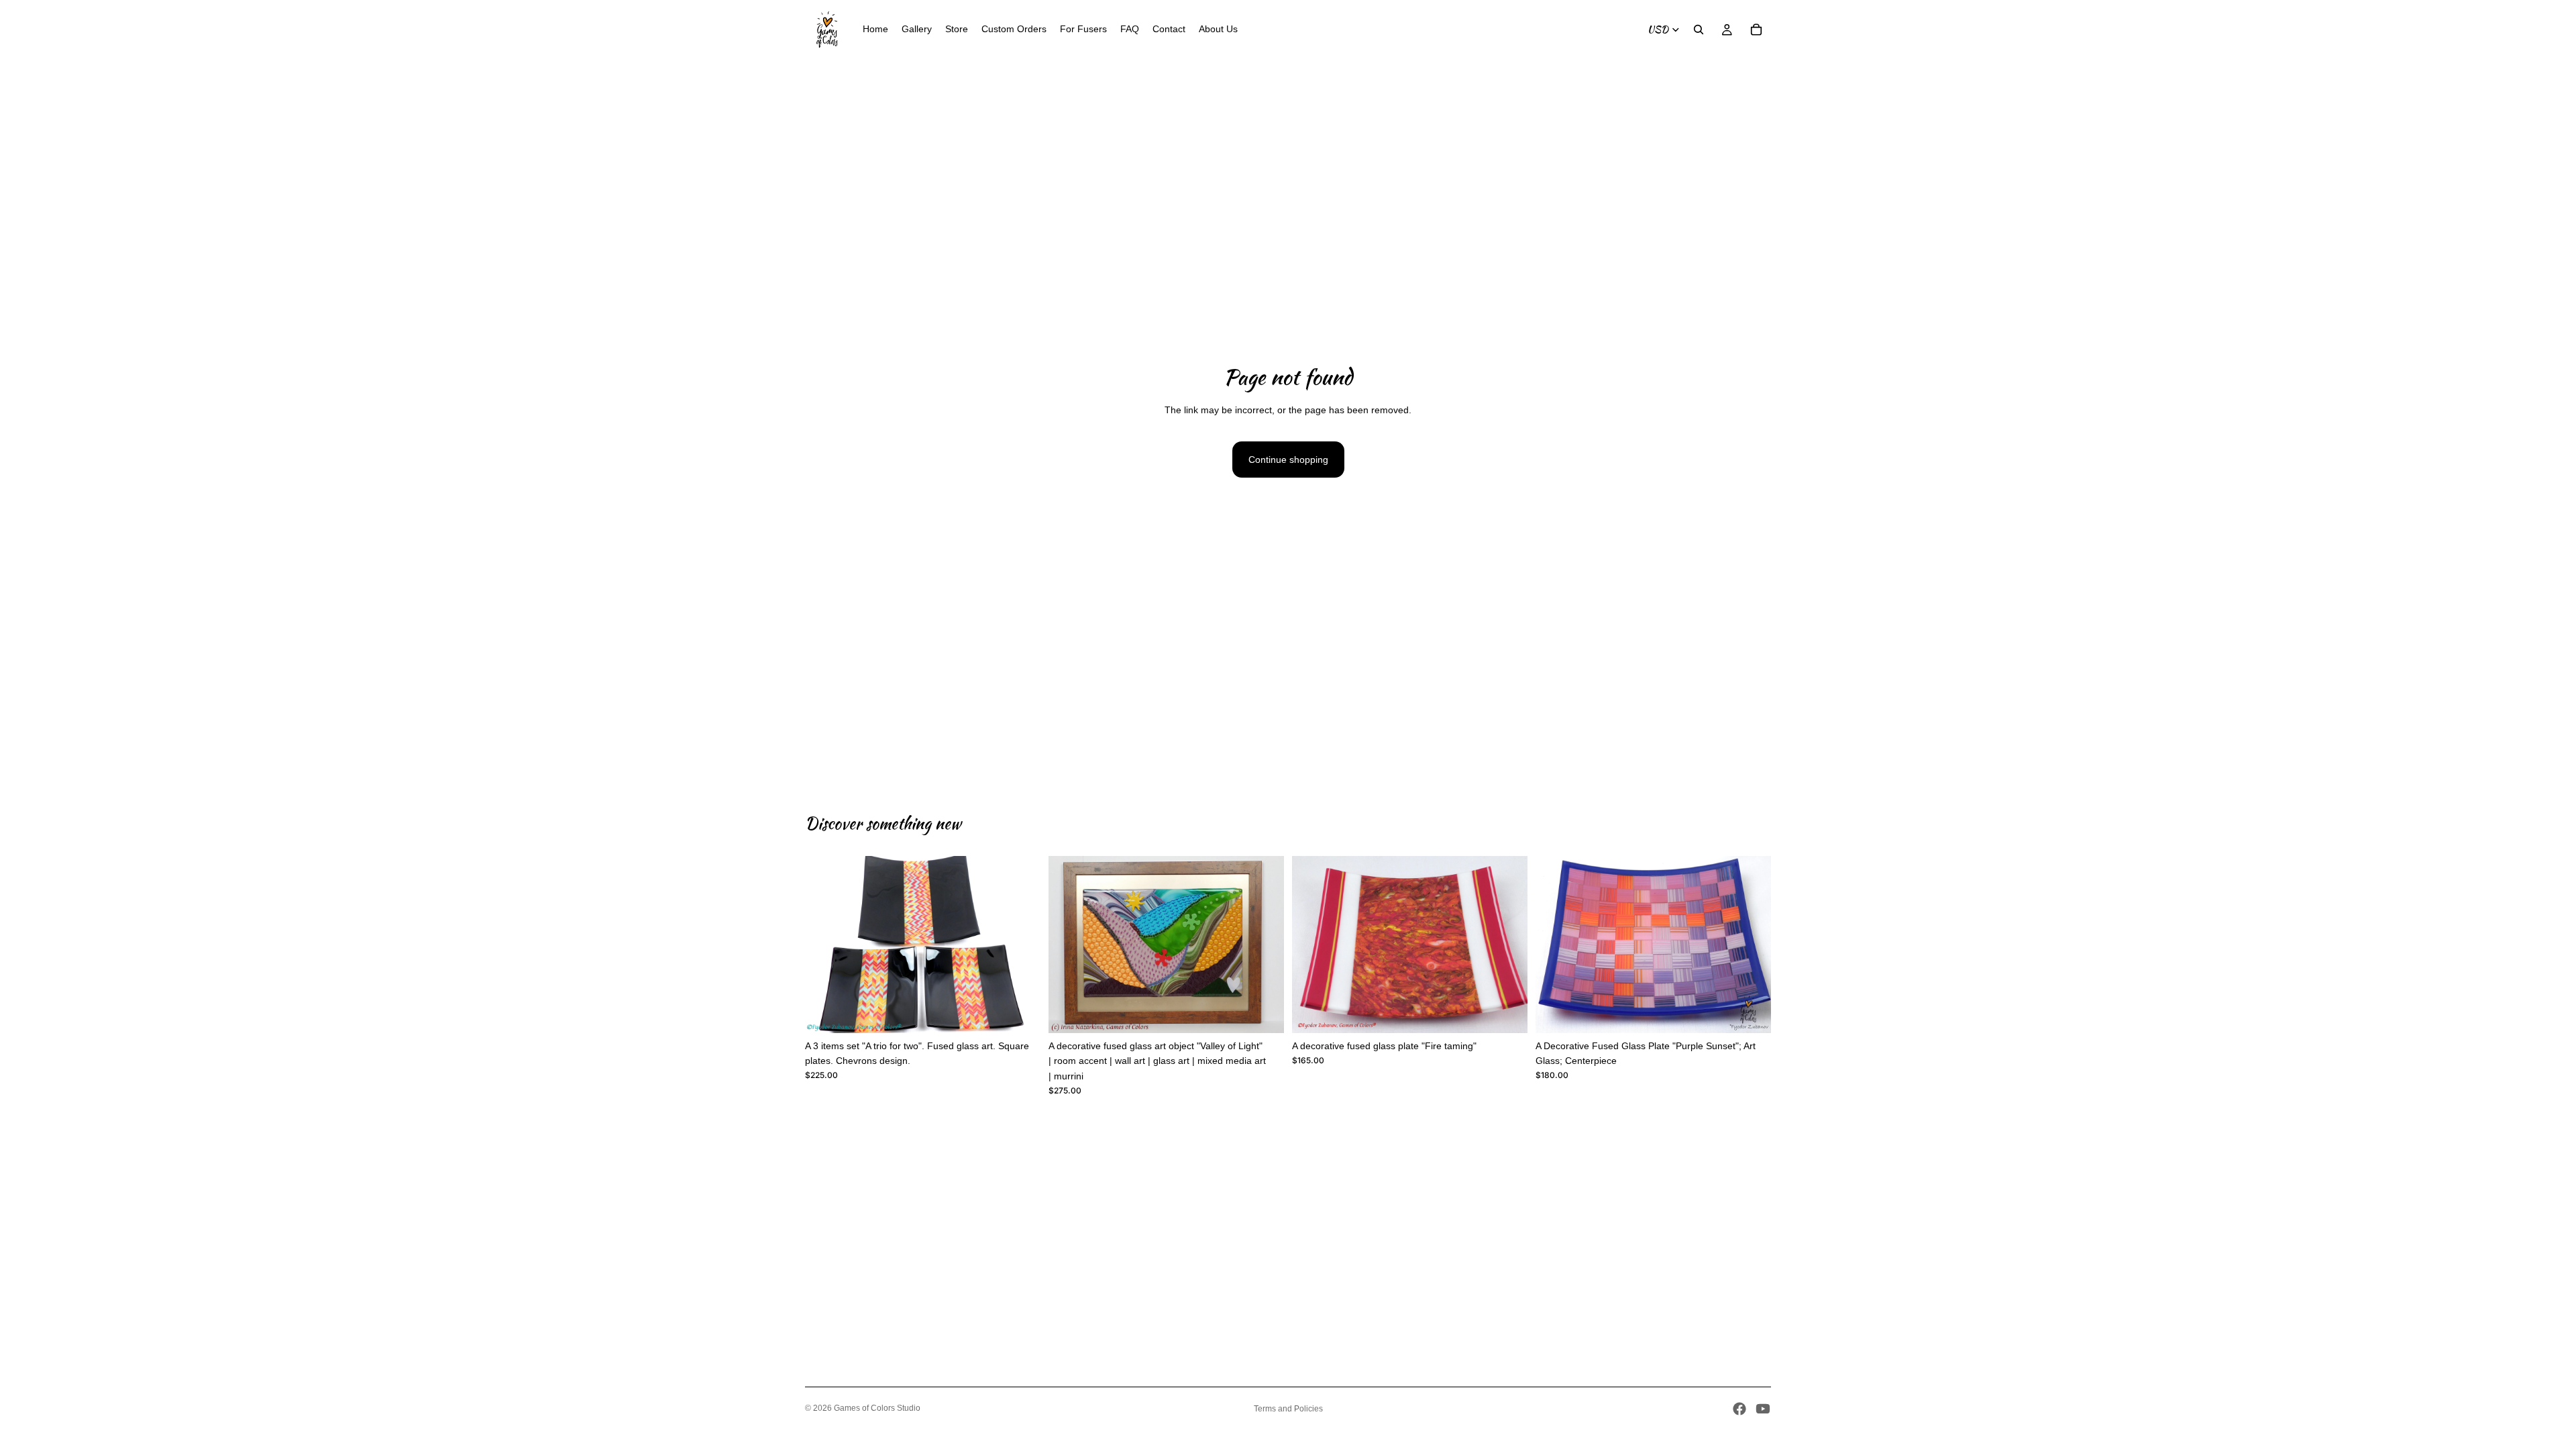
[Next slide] (1020, 945)
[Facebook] (1739, 1409)
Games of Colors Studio (877, 1408)
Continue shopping (1288, 460)
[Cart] (1756, 30)
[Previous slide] (825, 945)
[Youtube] (1763, 1409)
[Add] (1020, 1012)
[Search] (1699, 30)
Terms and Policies (1288, 1409)
